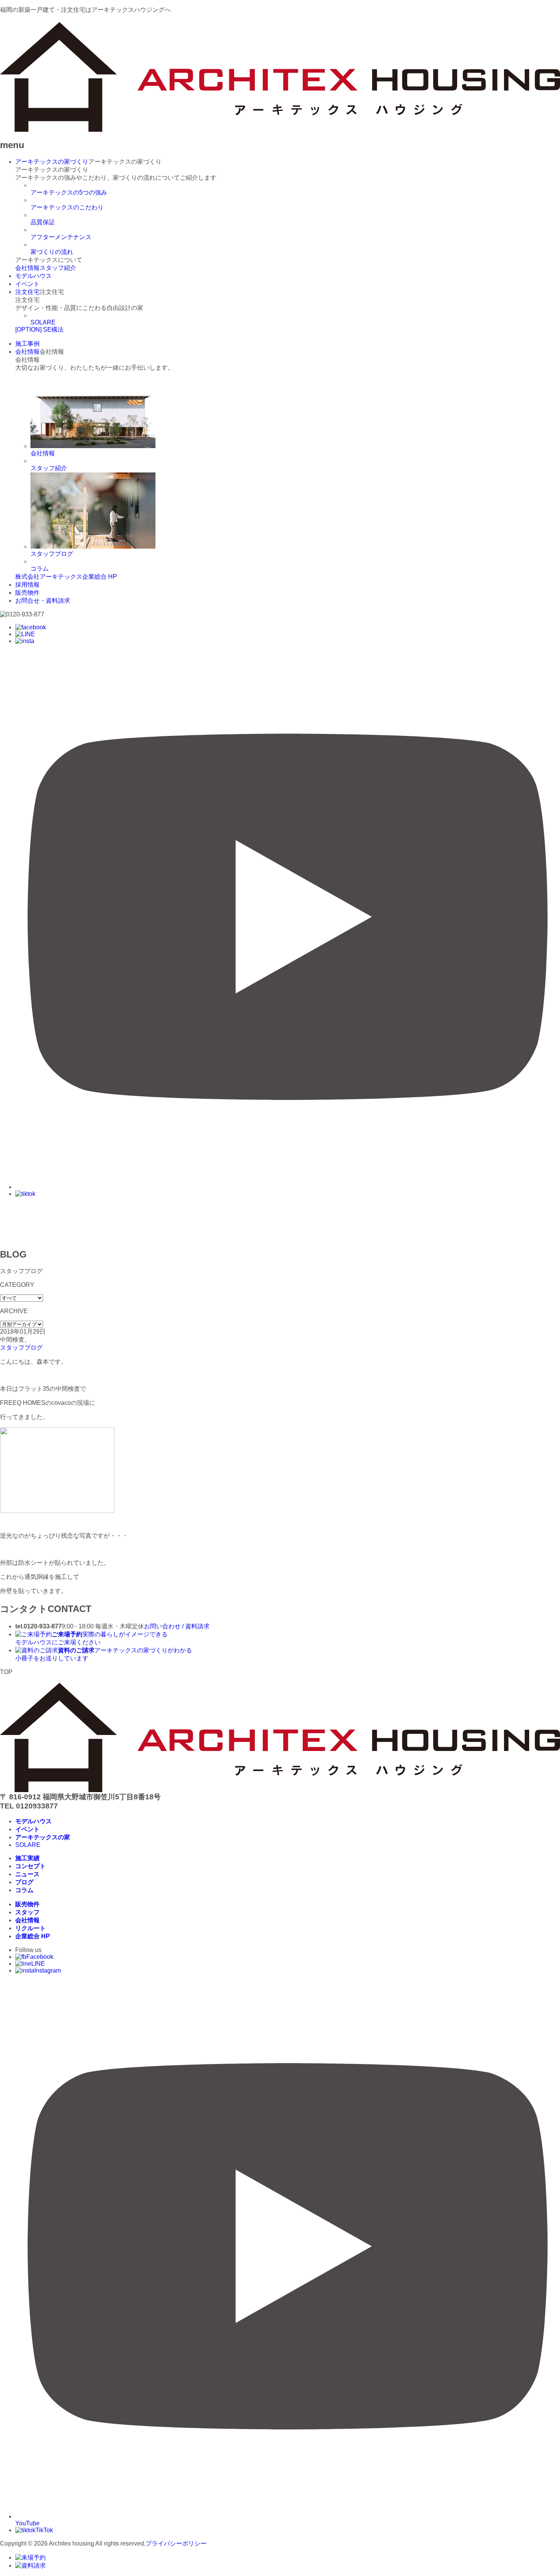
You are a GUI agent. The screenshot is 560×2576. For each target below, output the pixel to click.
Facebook (40, 1957)
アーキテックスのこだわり (67, 207)
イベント (27, 284)
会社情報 (27, 268)
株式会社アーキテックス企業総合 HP (66, 577)
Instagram (48, 1970)
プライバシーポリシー (176, 2543)
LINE (38, 1964)
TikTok (44, 2530)
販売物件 (27, 593)
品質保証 (43, 222)
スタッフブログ (21, 1348)
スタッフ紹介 (58, 268)
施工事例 (27, 344)
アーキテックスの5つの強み (69, 192)
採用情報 (27, 585)
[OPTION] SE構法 (39, 330)
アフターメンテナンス (61, 237)
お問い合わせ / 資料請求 (177, 1626)
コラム (40, 569)
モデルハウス (34, 276)
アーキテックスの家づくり (52, 162)
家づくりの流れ (52, 252)
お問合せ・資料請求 (43, 601)
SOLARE (43, 322)
